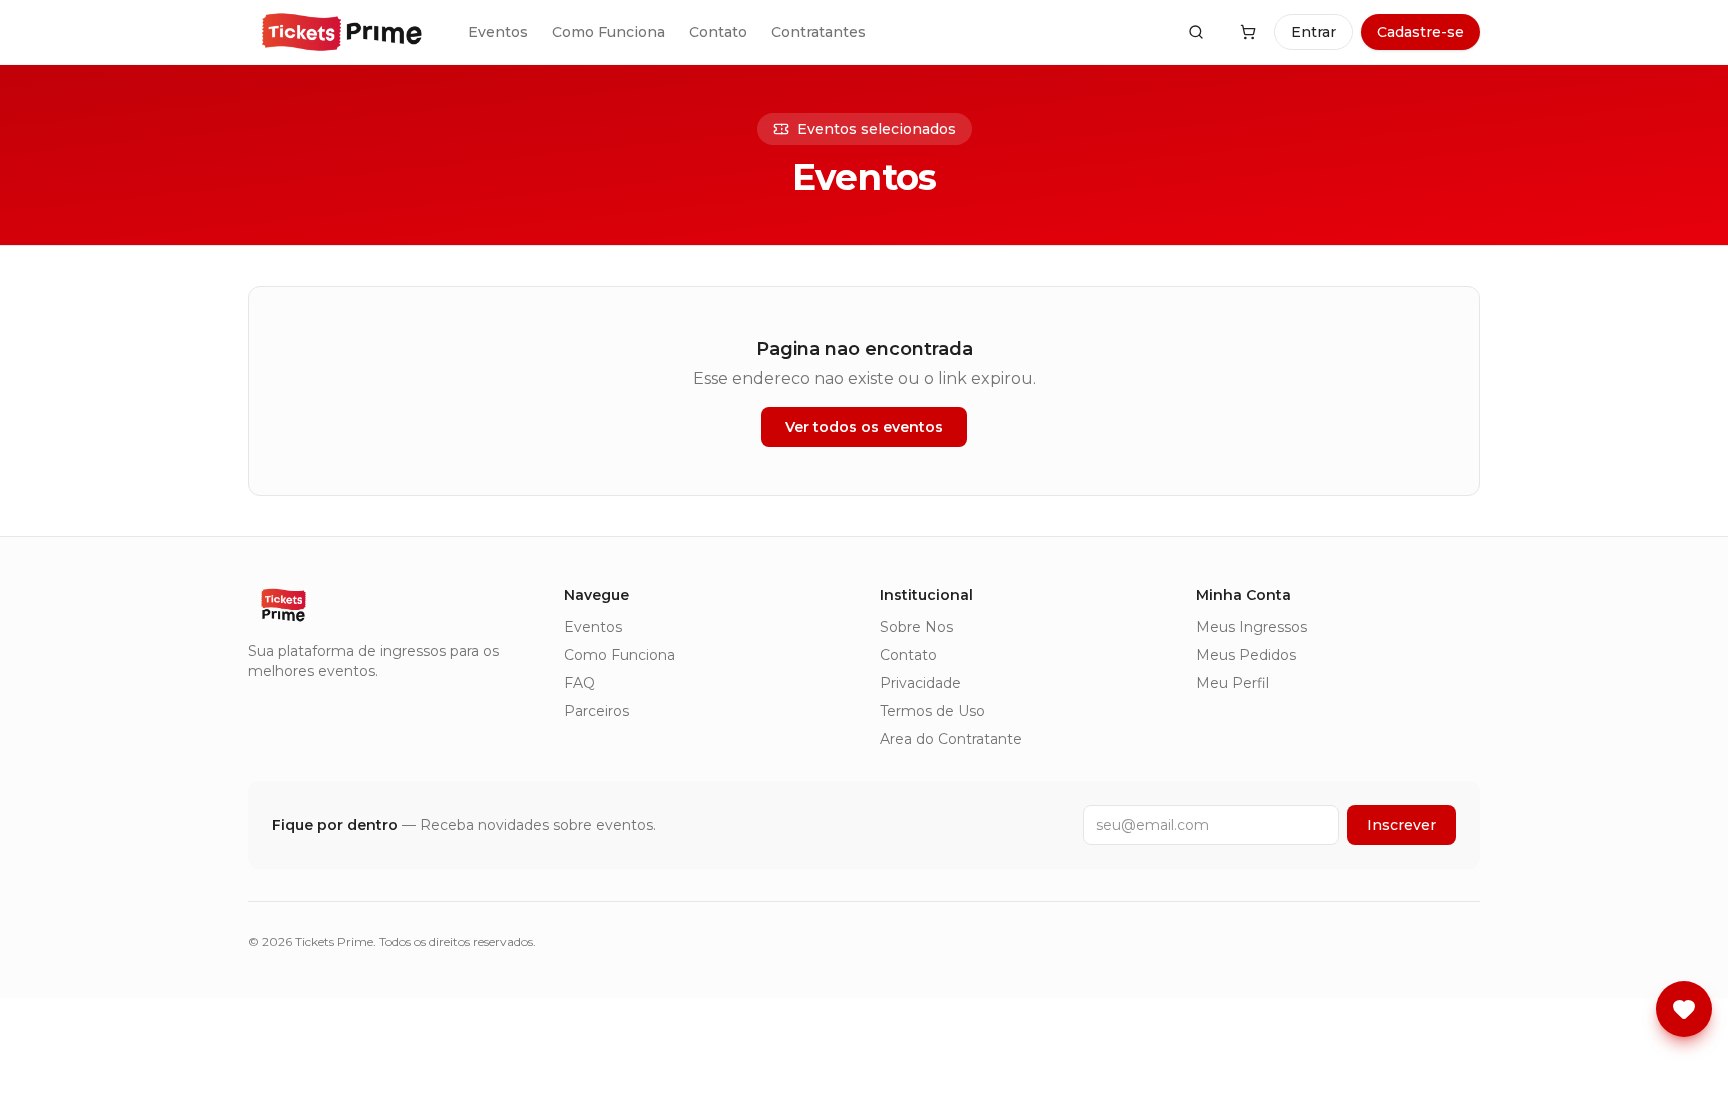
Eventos (498, 32)
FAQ (579, 683)
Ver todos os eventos (864, 427)
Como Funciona (608, 32)
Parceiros (596, 711)
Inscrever (1401, 825)
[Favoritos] (1684, 1009)
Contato (718, 32)
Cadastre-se (1420, 32)
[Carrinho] (1248, 32)
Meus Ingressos (1251, 627)
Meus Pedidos (1246, 655)
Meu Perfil (1232, 683)
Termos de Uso (932, 711)
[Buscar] (1196, 32)
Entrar (1313, 32)
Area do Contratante (951, 739)
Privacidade (920, 683)
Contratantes (818, 32)
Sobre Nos (916, 627)
